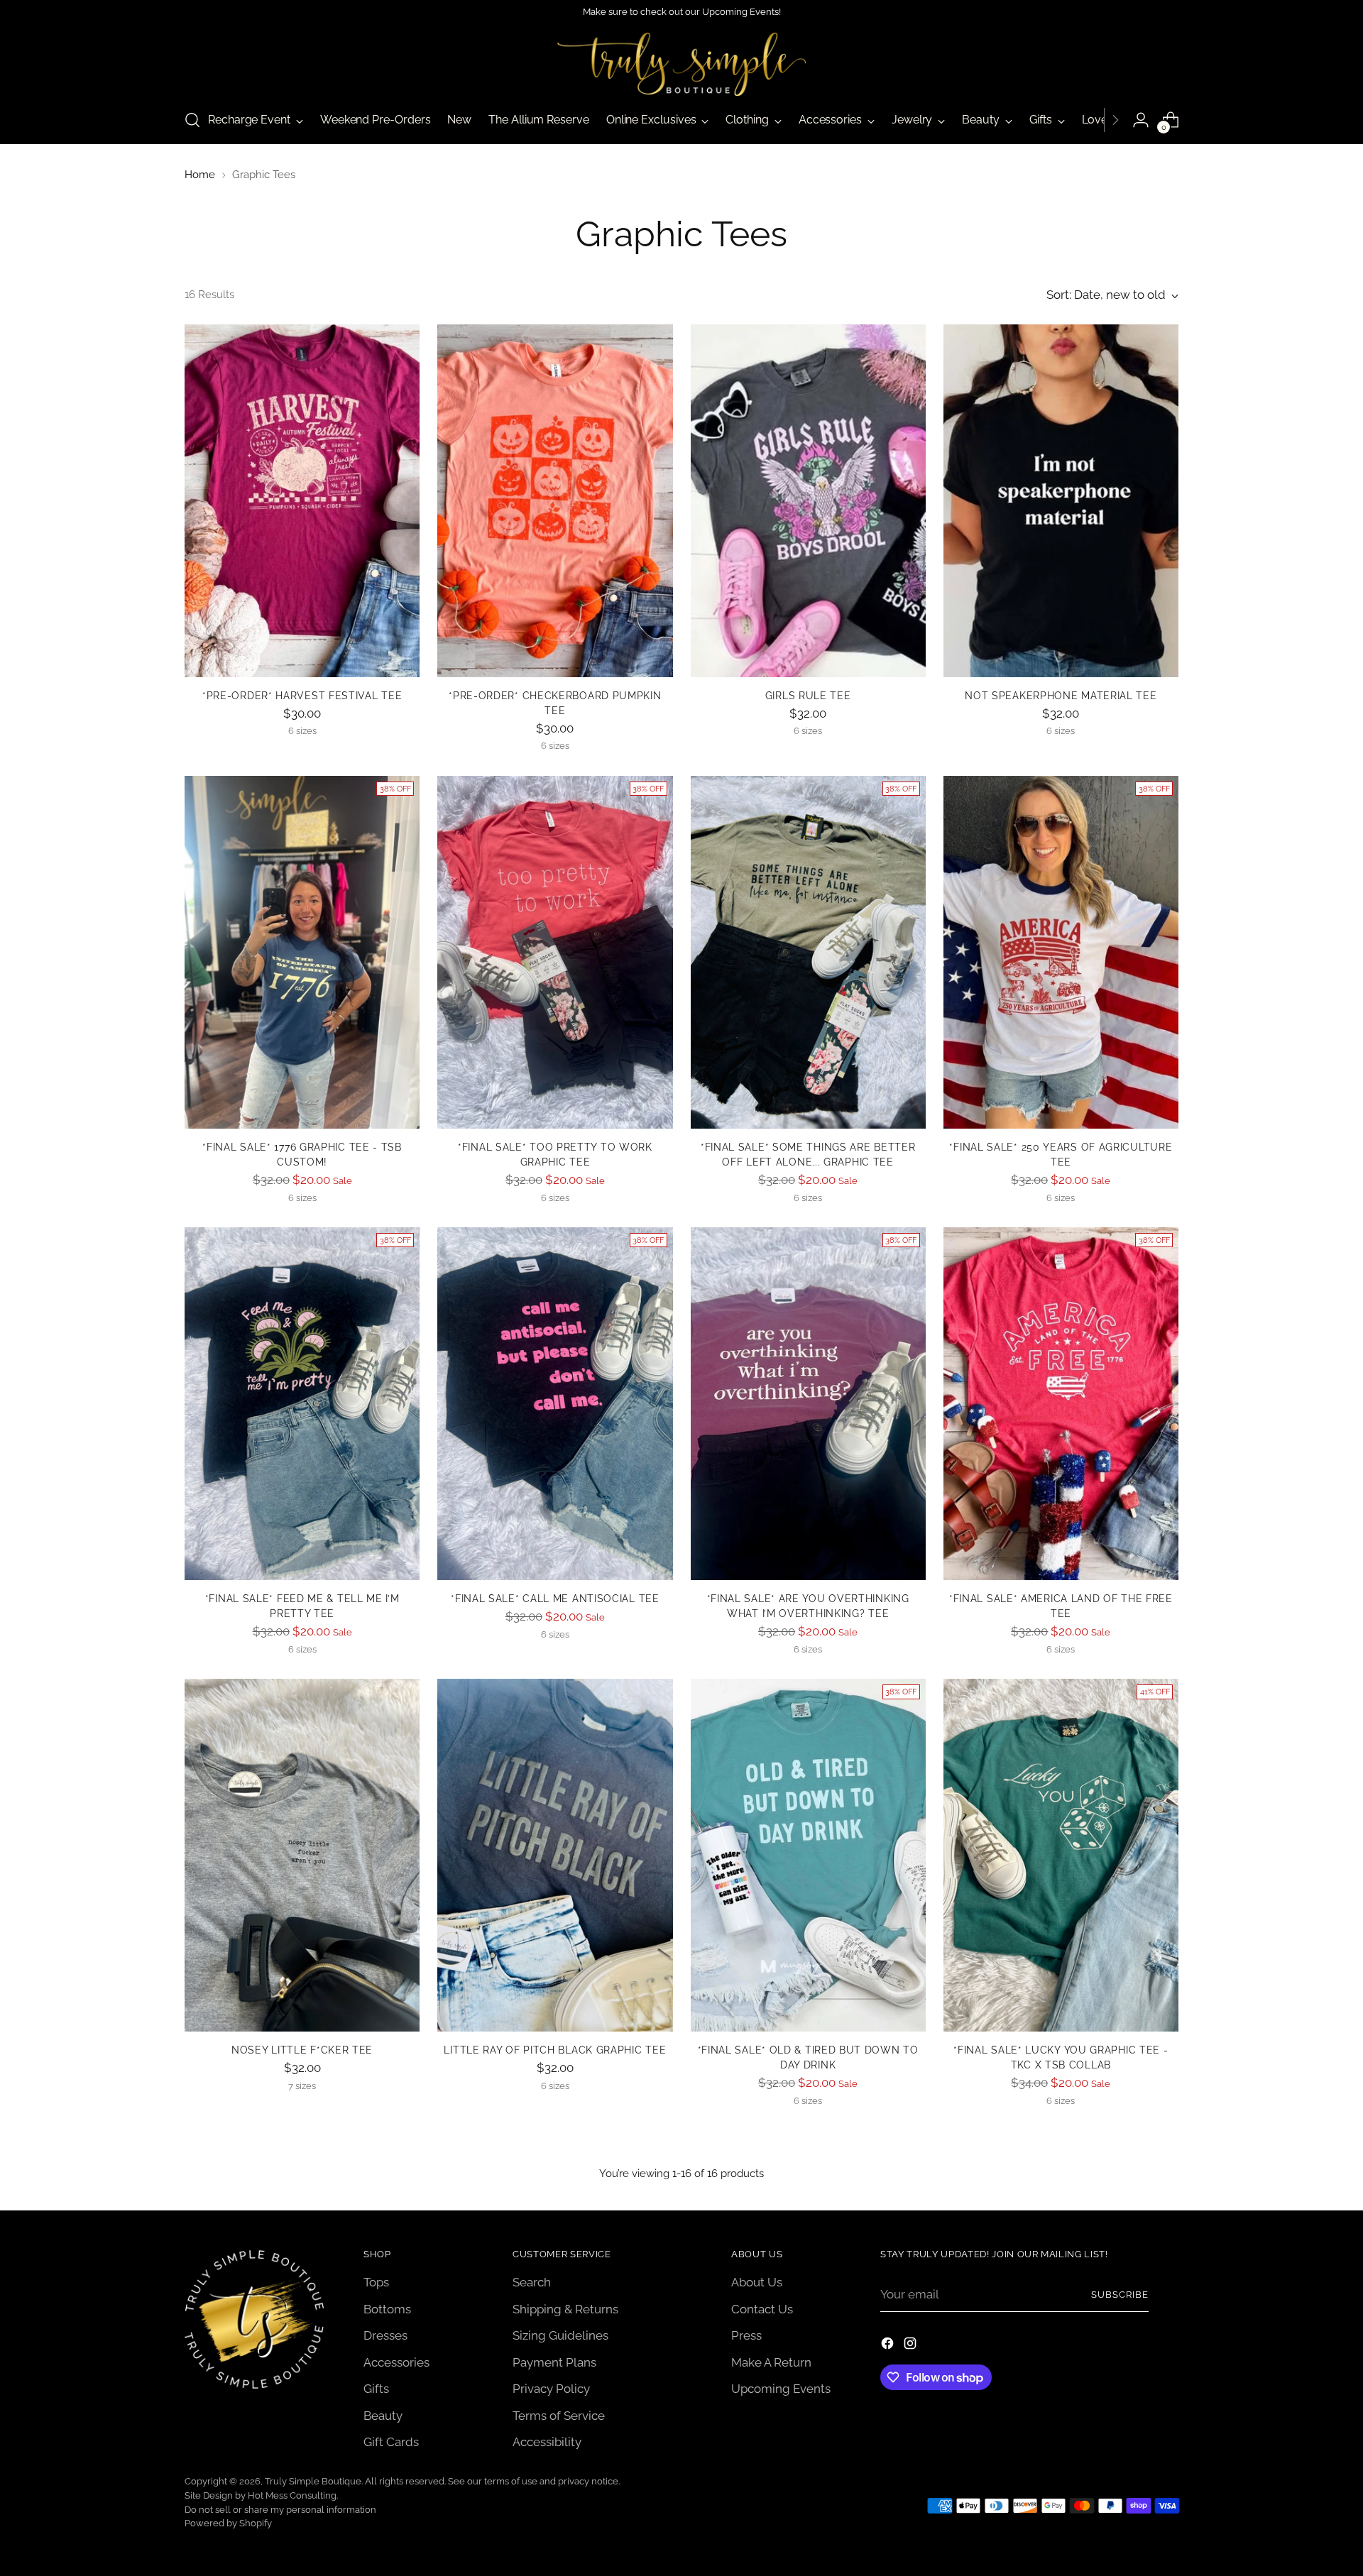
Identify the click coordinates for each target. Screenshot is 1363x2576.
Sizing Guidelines (560, 2335)
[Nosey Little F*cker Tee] (302, 1855)
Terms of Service (559, 2416)
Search (532, 2282)
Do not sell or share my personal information (280, 2510)
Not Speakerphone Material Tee (1061, 696)
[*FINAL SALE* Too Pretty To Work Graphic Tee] (555, 952)
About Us (757, 2282)
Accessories (396, 2362)
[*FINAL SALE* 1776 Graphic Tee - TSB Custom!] (302, 952)
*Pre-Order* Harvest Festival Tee (302, 696)
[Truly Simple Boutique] (681, 64)
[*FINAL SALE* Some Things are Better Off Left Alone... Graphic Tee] (808, 952)
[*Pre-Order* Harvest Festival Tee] (302, 501)
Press (746, 2335)
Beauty (383, 2416)
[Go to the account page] (1141, 120)
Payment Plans (554, 2362)
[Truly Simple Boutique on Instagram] (912, 2346)
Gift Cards (391, 2442)
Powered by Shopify (228, 2523)
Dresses (385, 2335)
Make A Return (771, 2362)
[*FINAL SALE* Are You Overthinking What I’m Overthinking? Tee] (808, 1404)
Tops (376, 2282)
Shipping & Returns (565, 2309)
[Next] (1115, 120)
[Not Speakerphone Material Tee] (1061, 501)
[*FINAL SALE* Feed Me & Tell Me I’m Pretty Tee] (302, 1404)
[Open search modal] (192, 120)
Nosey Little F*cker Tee (302, 2050)
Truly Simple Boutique (313, 2481)
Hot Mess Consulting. (293, 2495)
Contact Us (762, 2309)
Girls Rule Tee (808, 696)
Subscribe (1120, 2295)
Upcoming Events (781, 2389)
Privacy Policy (551, 2389)
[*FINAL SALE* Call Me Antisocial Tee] (555, 1404)
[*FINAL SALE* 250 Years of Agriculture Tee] (1061, 952)
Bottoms (387, 2309)
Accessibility (547, 2442)
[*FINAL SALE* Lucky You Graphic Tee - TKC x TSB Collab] (1061, 1855)
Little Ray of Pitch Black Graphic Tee (555, 2050)
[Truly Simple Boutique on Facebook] (889, 2346)
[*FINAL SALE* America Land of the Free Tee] (1061, 1404)
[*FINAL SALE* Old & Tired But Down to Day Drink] (808, 1855)
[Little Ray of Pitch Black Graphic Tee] (555, 1855)
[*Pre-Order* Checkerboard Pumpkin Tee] (555, 501)
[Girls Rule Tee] (808, 501)
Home (200, 175)
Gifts (376, 2389)
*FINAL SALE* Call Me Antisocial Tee (555, 1599)
